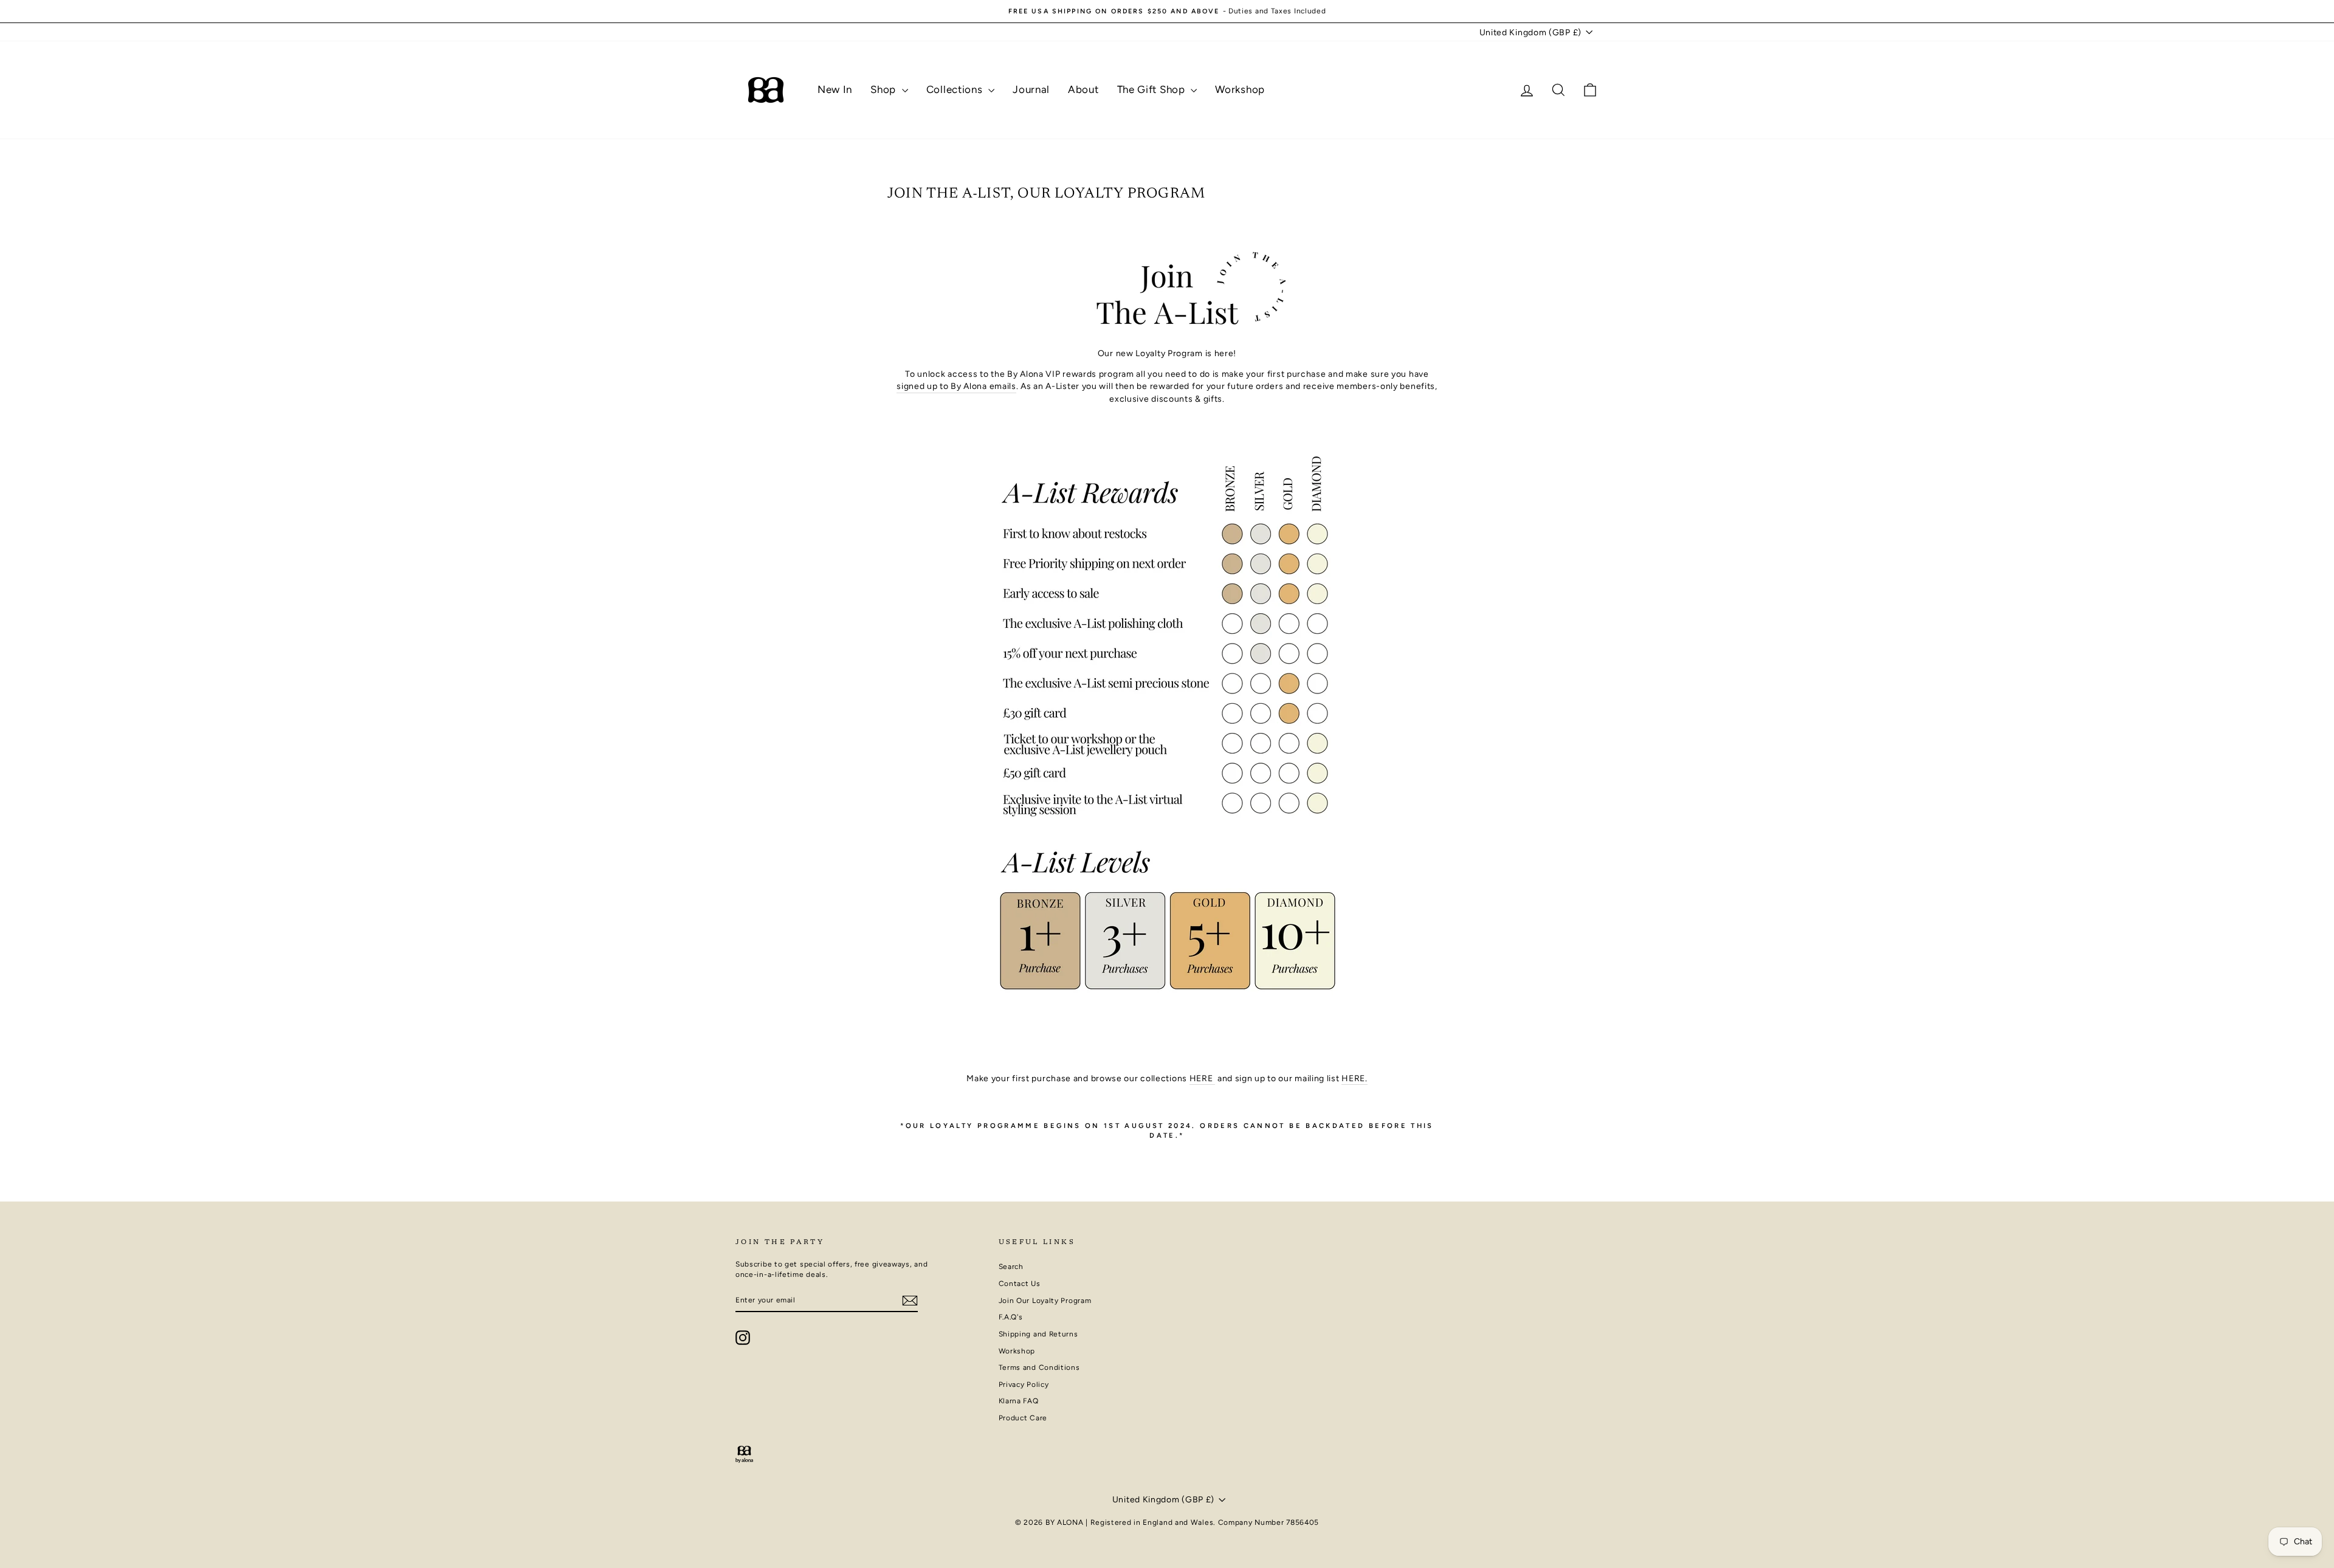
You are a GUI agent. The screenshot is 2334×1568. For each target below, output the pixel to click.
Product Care (1023, 1418)
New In (835, 89)
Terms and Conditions (1039, 1367)
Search (1011, 1267)
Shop (885, 89)
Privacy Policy (1024, 1384)
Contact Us (1020, 1284)
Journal (1031, 89)
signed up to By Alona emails (956, 386)
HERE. (1355, 1078)
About (1083, 89)
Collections (956, 89)
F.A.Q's (1011, 1317)
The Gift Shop (1153, 89)
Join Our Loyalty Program (1045, 1301)
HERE (1203, 1078)
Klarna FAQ (1019, 1401)
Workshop (1240, 89)
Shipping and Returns (1038, 1334)
